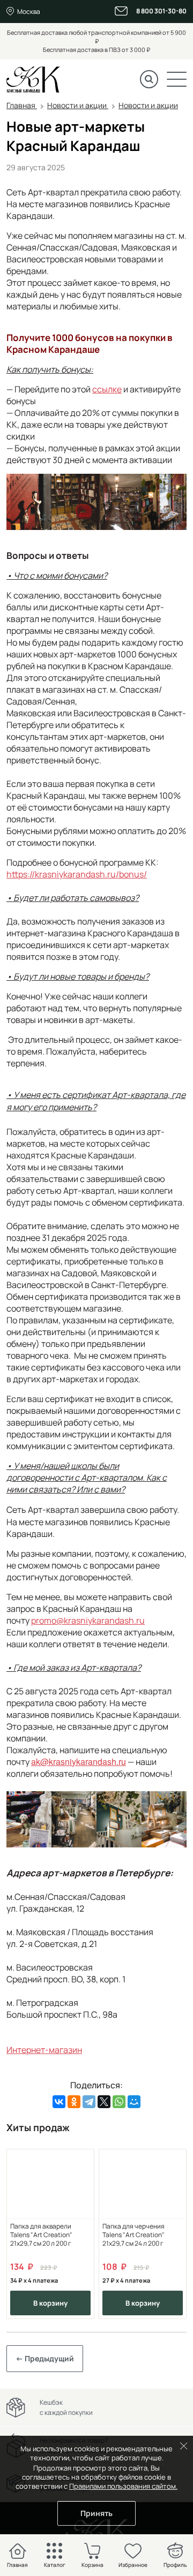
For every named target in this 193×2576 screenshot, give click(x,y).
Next (170, 2234)
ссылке (107, 389)
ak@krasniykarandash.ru (79, 1761)
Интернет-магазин (44, 2050)
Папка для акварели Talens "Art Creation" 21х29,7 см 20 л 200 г (41, 2235)
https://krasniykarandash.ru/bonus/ (77, 874)
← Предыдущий (45, 2358)
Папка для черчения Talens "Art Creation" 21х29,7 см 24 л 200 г (133, 2235)
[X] (104, 2102)
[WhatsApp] (119, 2102)
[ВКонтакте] (59, 2102)
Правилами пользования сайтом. (123, 2486)
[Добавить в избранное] (82, 2161)
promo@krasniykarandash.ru (88, 1620)
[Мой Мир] (134, 2102)
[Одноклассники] (74, 2102)
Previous (23, 2234)
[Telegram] (89, 2102)
